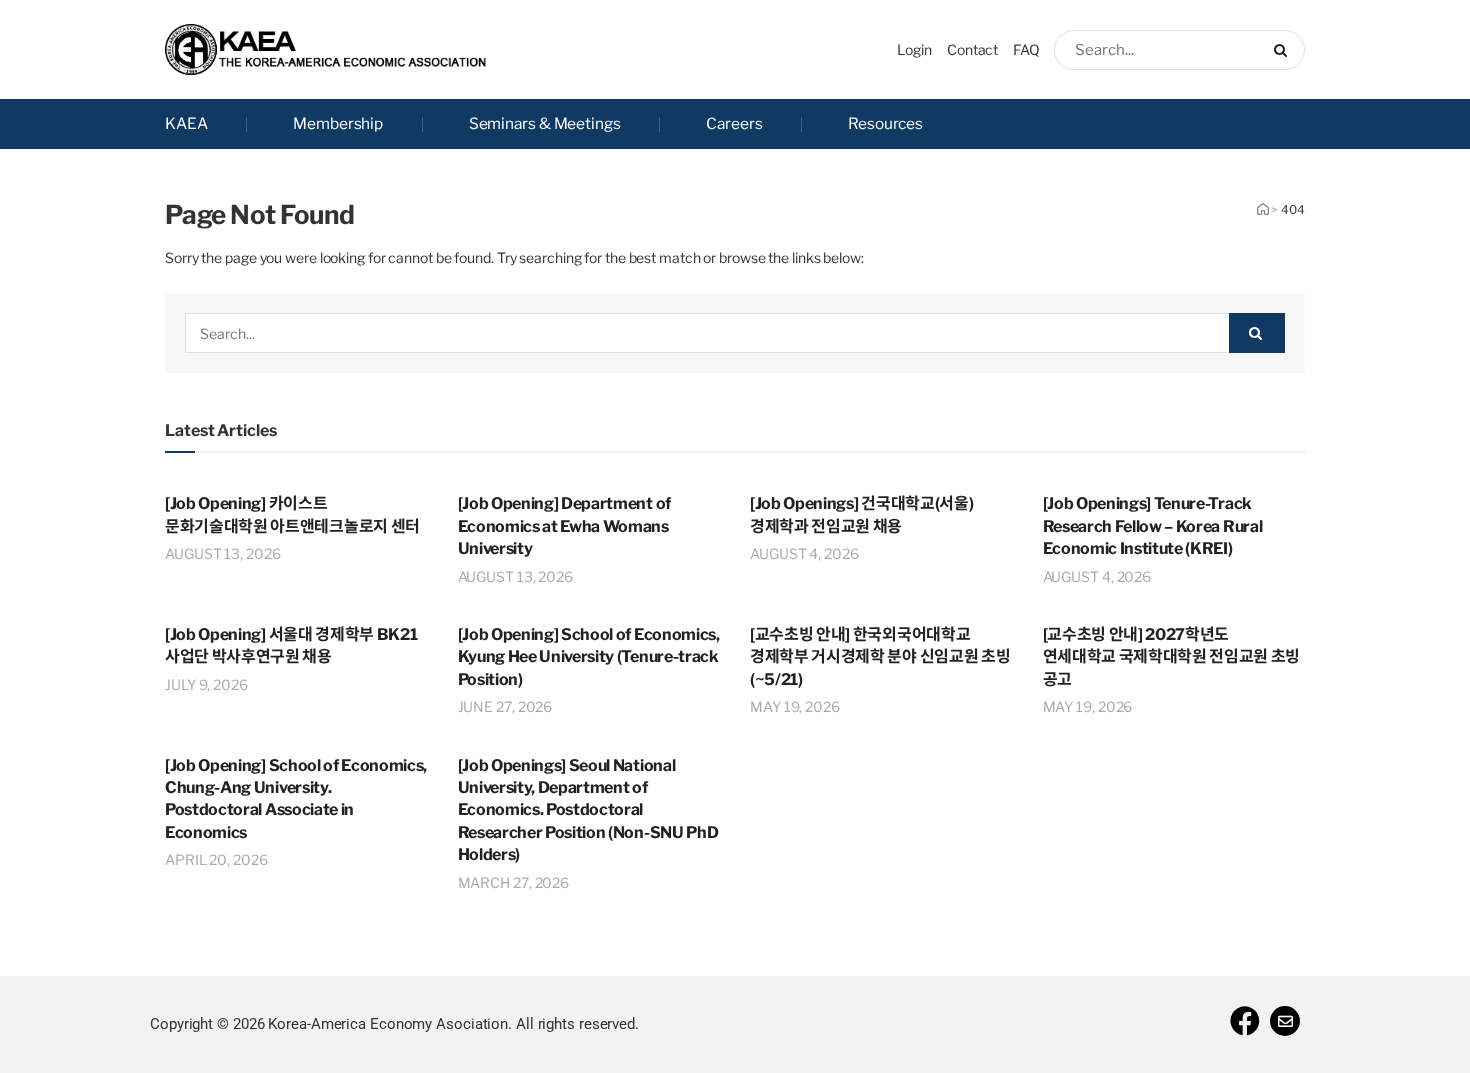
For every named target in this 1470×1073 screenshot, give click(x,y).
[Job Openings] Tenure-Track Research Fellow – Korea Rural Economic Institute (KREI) (1153, 526)
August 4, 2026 (804, 553)
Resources (885, 123)
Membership (338, 123)
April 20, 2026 (216, 859)
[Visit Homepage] (325, 50)
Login (914, 49)
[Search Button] (1284, 50)
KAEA (186, 123)
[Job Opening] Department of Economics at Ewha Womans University (564, 526)
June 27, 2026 (505, 706)
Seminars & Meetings (545, 123)
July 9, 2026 (206, 684)
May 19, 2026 (795, 706)
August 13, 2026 (223, 553)
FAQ (1026, 49)
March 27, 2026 (514, 882)
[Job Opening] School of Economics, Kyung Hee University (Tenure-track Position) (589, 657)
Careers (734, 123)
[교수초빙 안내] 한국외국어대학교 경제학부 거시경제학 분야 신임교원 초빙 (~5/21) (880, 657)
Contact (972, 49)
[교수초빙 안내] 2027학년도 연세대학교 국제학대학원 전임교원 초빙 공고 (1172, 657)
